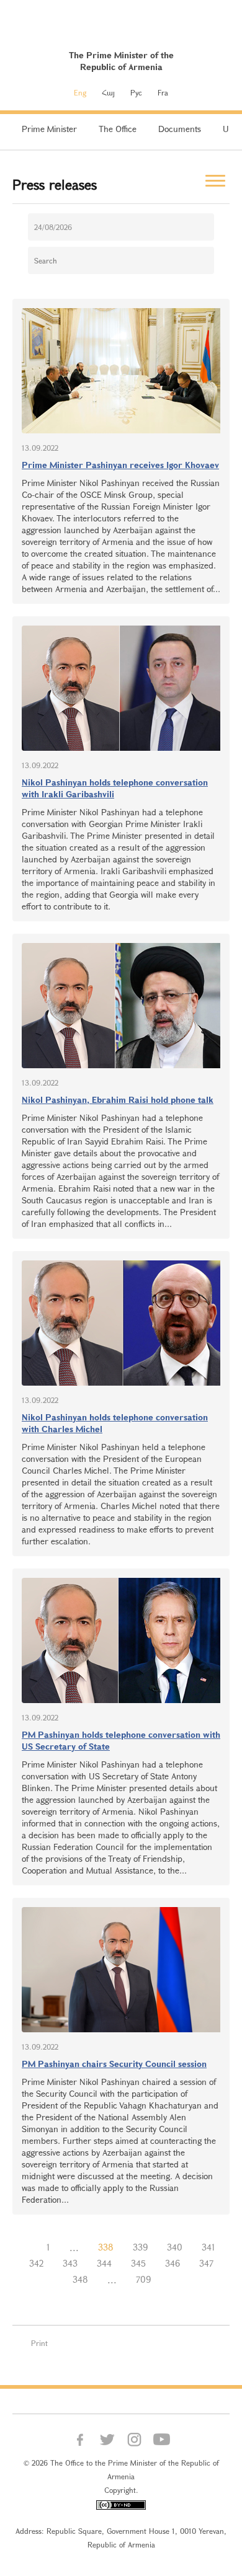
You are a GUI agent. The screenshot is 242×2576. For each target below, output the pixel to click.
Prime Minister (49, 129)
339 (140, 2247)
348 (80, 2279)
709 (143, 2279)
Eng (80, 92)
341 (208, 2247)
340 (175, 2247)
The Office (118, 129)
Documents (180, 129)
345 (138, 2263)
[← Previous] (27, 2247)
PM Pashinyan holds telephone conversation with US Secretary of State (121, 1740)
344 (104, 2263)
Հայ (108, 92)
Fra (163, 92)
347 (206, 2263)
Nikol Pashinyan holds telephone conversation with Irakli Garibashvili (115, 788)
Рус (136, 92)
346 (173, 2263)
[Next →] (170, 2280)
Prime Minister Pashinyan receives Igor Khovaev (120, 465)
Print (39, 2343)
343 (70, 2263)
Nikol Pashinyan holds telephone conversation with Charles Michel (115, 1423)
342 (36, 2263)
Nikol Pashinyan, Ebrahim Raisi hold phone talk (118, 1100)
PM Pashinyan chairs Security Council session (114, 2064)
